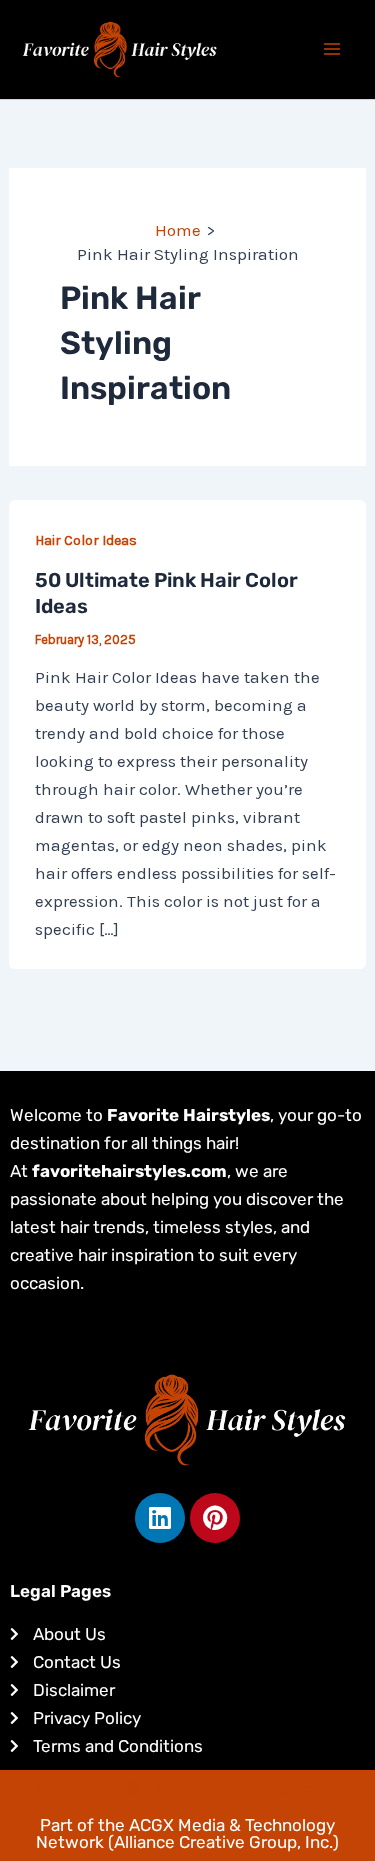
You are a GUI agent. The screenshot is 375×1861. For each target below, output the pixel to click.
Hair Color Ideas (86, 540)
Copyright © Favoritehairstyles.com (187, 1788)
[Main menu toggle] (333, 50)
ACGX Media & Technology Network (185, 1833)
